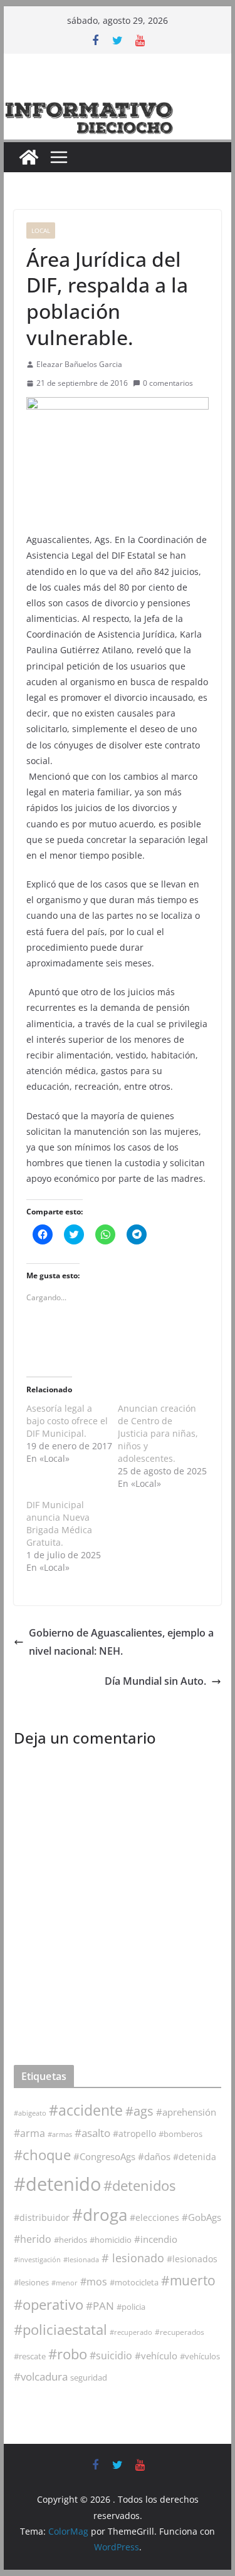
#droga (100, 2215)
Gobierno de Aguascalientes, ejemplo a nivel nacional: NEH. (121, 1642)
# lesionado (133, 2258)
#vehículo (156, 2356)
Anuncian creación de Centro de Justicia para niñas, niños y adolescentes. (158, 1433)
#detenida (195, 2157)
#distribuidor (42, 2217)
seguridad (89, 2377)
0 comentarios (168, 383)
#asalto (92, 2133)
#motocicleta (134, 2282)
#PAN (100, 2306)
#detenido (57, 2184)
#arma (29, 2133)
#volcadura (41, 2377)
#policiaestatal (60, 2330)
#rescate (30, 2356)
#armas (60, 2134)
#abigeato (30, 2113)
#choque (42, 2155)
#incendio (156, 2239)
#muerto (188, 2280)
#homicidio (111, 2240)
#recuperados (180, 2332)
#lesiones (31, 2282)
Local (41, 230)
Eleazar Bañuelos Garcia (79, 364)
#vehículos (200, 2356)
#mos (94, 2282)
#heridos (70, 2240)
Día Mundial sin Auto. (155, 1681)
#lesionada (81, 2259)
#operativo (49, 2304)
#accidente (86, 2110)
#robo (68, 2354)
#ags (139, 2111)
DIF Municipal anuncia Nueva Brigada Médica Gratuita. (59, 1523)
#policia (131, 2307)
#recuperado (131, 2332)
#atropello (134, 2134)
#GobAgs (201, 2217)
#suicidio (111, 2355)
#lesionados (192, 2259)
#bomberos (180, 2134)
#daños (154, 2156)
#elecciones (154, 2217)
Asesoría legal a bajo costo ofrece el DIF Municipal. (67, 1421)
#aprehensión (186, 2112)
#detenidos (139, 2185)
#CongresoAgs (104, 2156)
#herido (33, 2239)
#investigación (37, 2259)
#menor (65, 2283)
